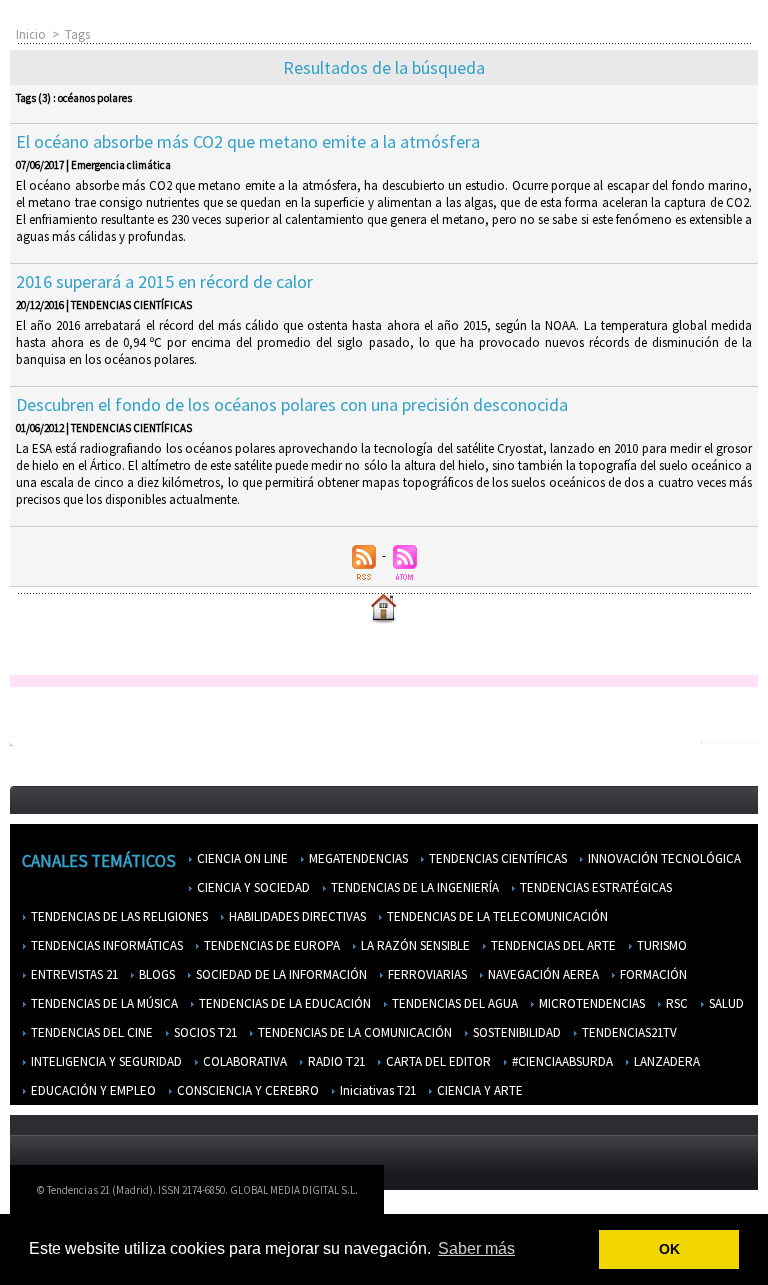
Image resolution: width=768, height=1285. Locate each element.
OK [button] (669, 1249)
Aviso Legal (529, 1194)
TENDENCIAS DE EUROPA (270, 945)
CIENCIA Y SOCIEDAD (252, 887)
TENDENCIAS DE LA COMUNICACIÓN (353, 1032)
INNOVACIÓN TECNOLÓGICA (663, 858)
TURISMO (660, 945)
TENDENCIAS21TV (628, 1032)
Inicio (31, 34)
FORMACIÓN (652, 974)
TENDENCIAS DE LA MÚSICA (103, 1003)
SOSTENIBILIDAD (515, 1032)
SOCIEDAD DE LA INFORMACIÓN (280, 974)
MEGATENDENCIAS (357, 858)
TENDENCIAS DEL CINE (90, 1032)
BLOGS (155, 974)
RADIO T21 (335, 1061)
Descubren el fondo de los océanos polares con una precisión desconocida (292, 404)
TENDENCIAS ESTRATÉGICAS (594, 887)
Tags (77, 34)
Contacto (605, 1194)
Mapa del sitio (688, 1194)
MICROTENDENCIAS (590, 1003)
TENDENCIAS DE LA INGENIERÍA (413, 887)
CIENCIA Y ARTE (478, 1090)
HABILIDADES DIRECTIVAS (296, 916)
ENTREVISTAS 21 (73, 974)
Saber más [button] (476, 1248)
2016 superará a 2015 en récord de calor (164, 281)
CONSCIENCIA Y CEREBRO (246, 1090)
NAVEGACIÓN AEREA (542, 974)
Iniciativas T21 (376, 1090)
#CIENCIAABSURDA (561, 1061)
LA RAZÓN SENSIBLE (414, 945)
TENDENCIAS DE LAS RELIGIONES (118, 916)
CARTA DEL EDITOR (437, 1061)
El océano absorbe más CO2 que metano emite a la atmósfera (248, 141)
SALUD (725, 1003)
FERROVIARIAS (426, 974)
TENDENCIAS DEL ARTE (552, 945)
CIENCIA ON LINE (241, 858)
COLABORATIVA (243, 1061)
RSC (675, 1003)
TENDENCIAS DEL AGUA (453, 1003)
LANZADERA (665, 1061)
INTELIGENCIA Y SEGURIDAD (105, 1061)
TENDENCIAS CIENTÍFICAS (496, 858)
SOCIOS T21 (204, 1032)
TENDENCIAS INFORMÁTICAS (105, 945)
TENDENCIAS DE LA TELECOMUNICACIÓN (496, 916)
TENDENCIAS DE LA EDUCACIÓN (283, 1003)
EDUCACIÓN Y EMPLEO (92, 1090)
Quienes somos (438, 1194)
